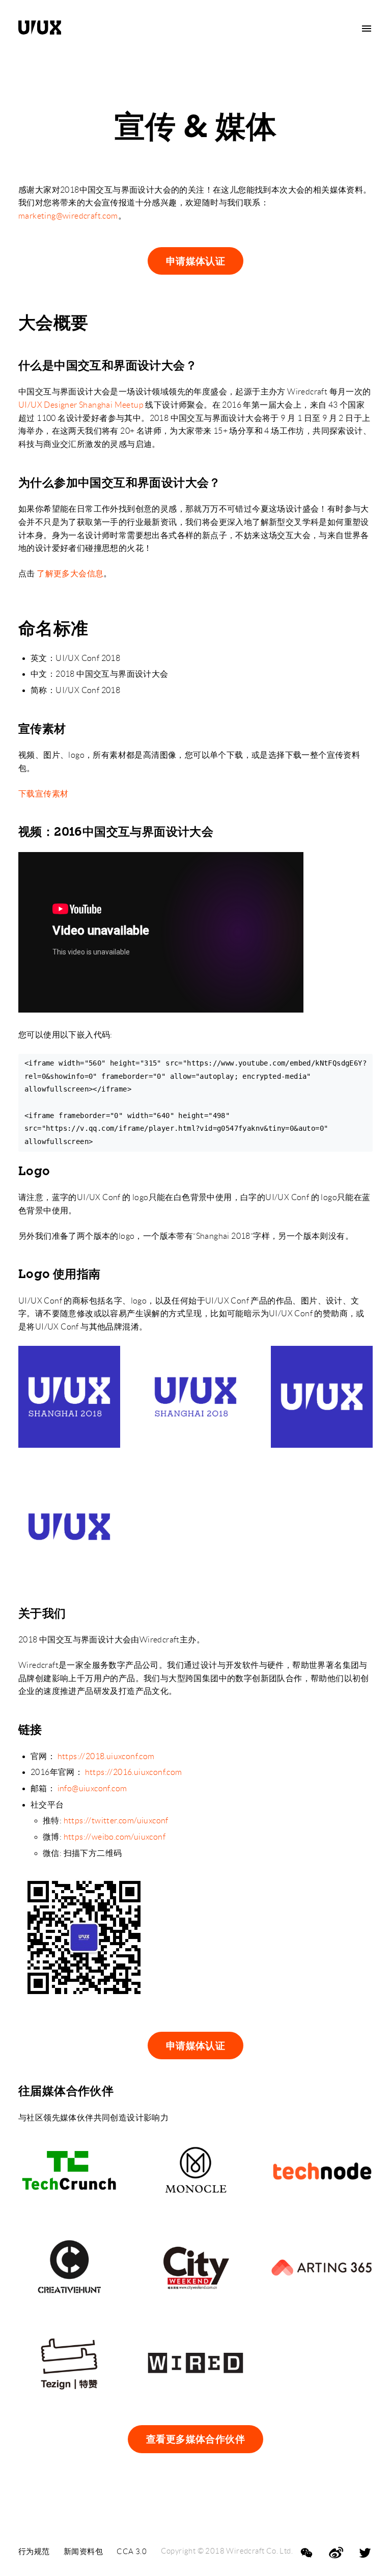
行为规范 (34, 2551)
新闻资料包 (83, 2551)
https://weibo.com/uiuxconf (115, 1837)
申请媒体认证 (195, 261)
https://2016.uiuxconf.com (134, 1772)
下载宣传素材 (43, 794)
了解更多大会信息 (70, 574)
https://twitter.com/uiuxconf (116, 1821)
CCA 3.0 (132, 2551)
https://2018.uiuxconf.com (106, 1756)
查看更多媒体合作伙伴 (195, 2439)
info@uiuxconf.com (92, 1788)
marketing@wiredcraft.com (68, 216)
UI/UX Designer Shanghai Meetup (81, 405)
